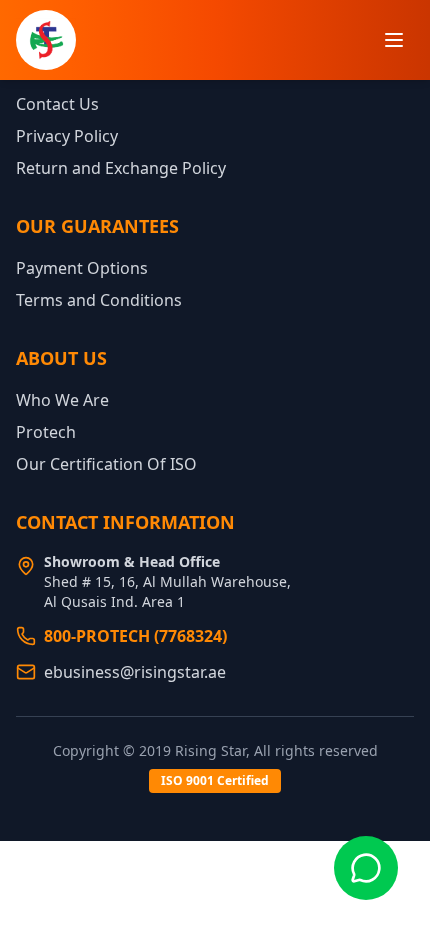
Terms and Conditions (99, 300)
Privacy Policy (67, 136)
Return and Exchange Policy (121, 168)
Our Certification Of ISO (106, 464)
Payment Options (82, 268)
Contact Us (57, 104)
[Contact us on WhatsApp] (366, 868)
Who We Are (62, 400)
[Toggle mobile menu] (394, 40)
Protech (46, 432)
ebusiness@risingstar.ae (135, 672)
